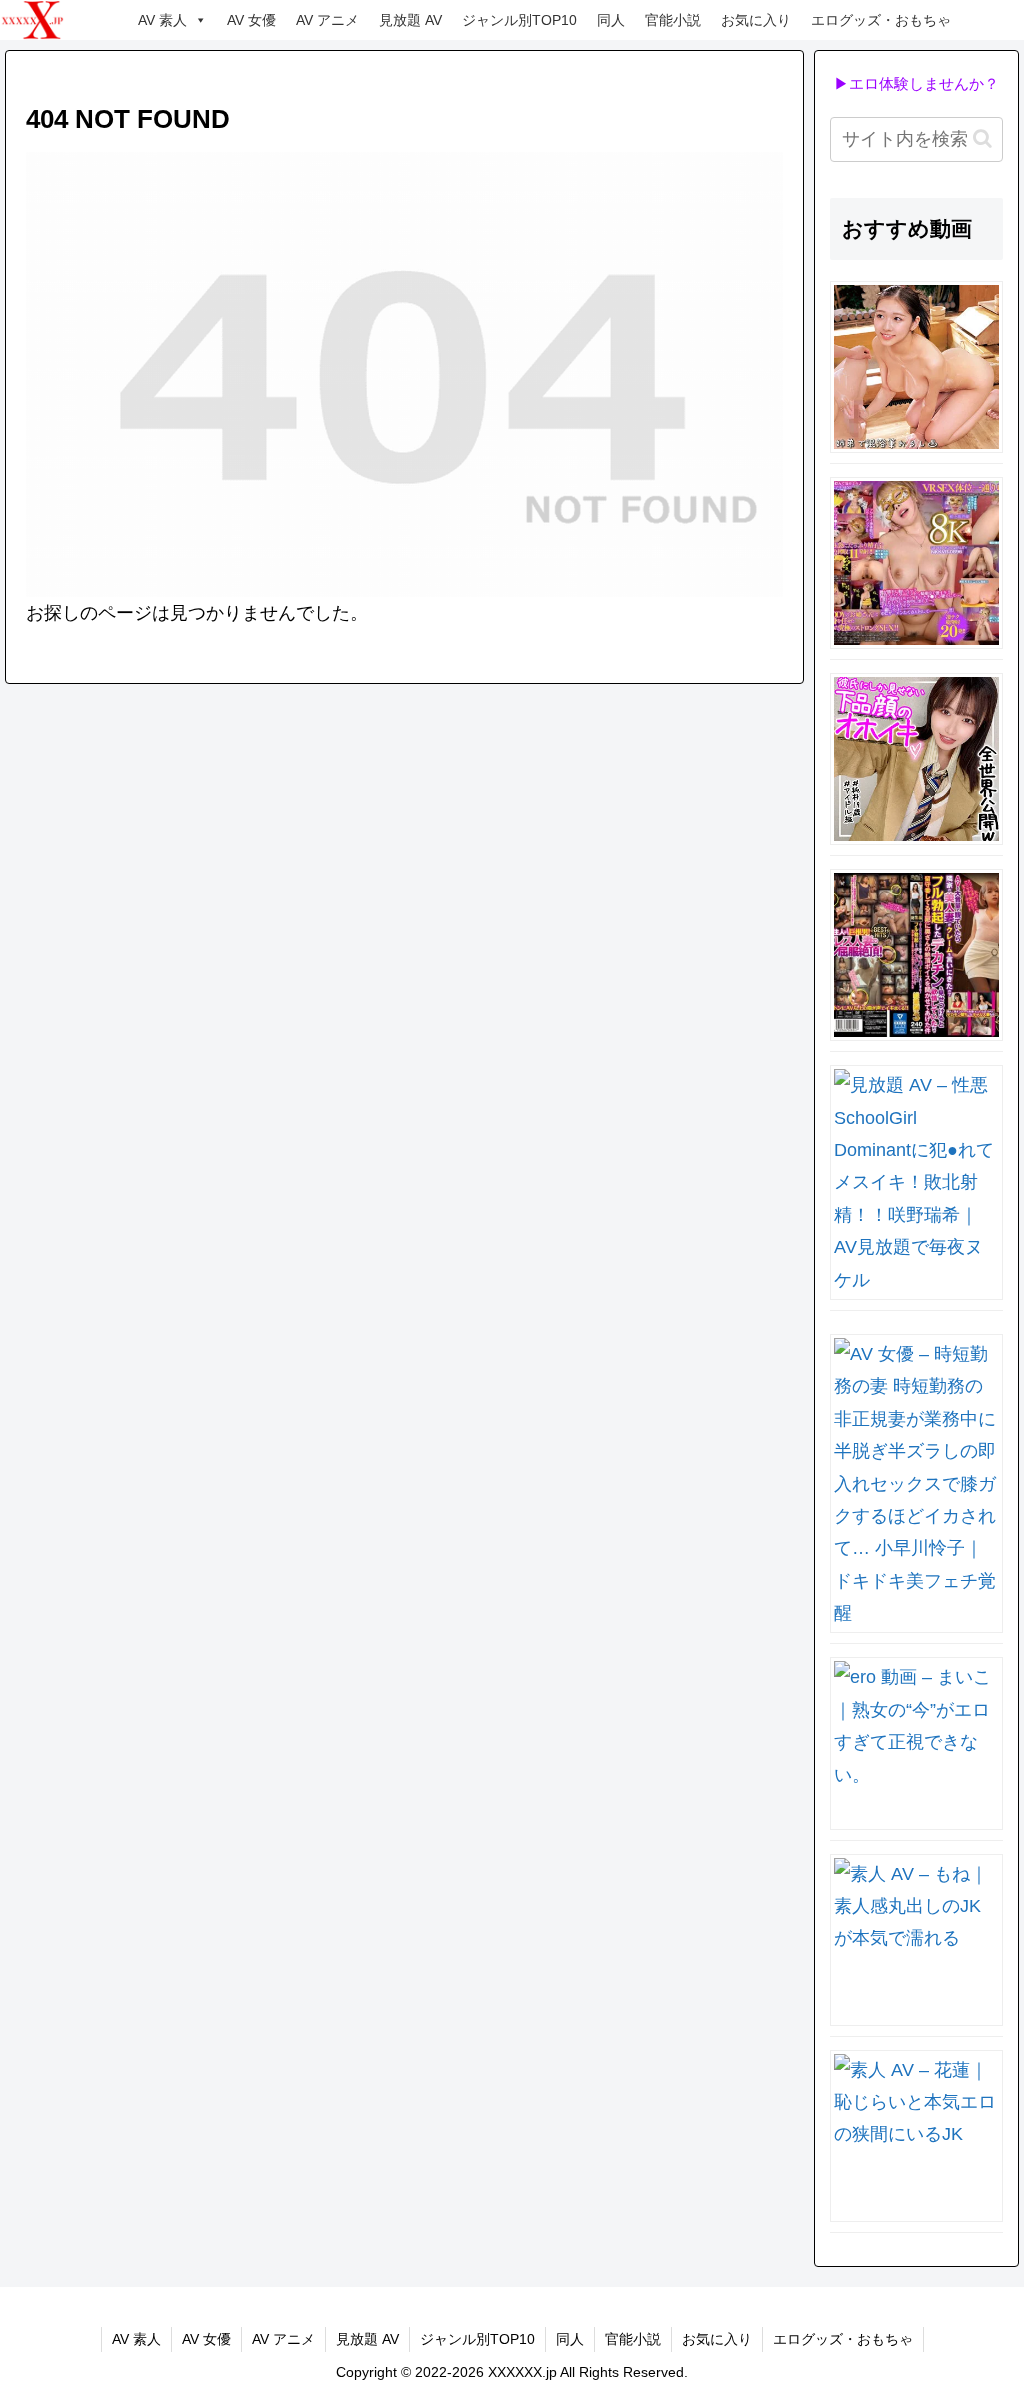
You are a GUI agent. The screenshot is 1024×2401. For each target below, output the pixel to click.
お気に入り (756, 20)
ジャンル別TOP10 (519, 20)
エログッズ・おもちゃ (881, 20)
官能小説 (673, 20)
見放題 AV (410, 20)
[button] (982, 138)
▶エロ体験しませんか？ (916, 83)
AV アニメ (327, 20)
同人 (611, 20)
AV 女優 (251, 20)
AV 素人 (162, 20)
